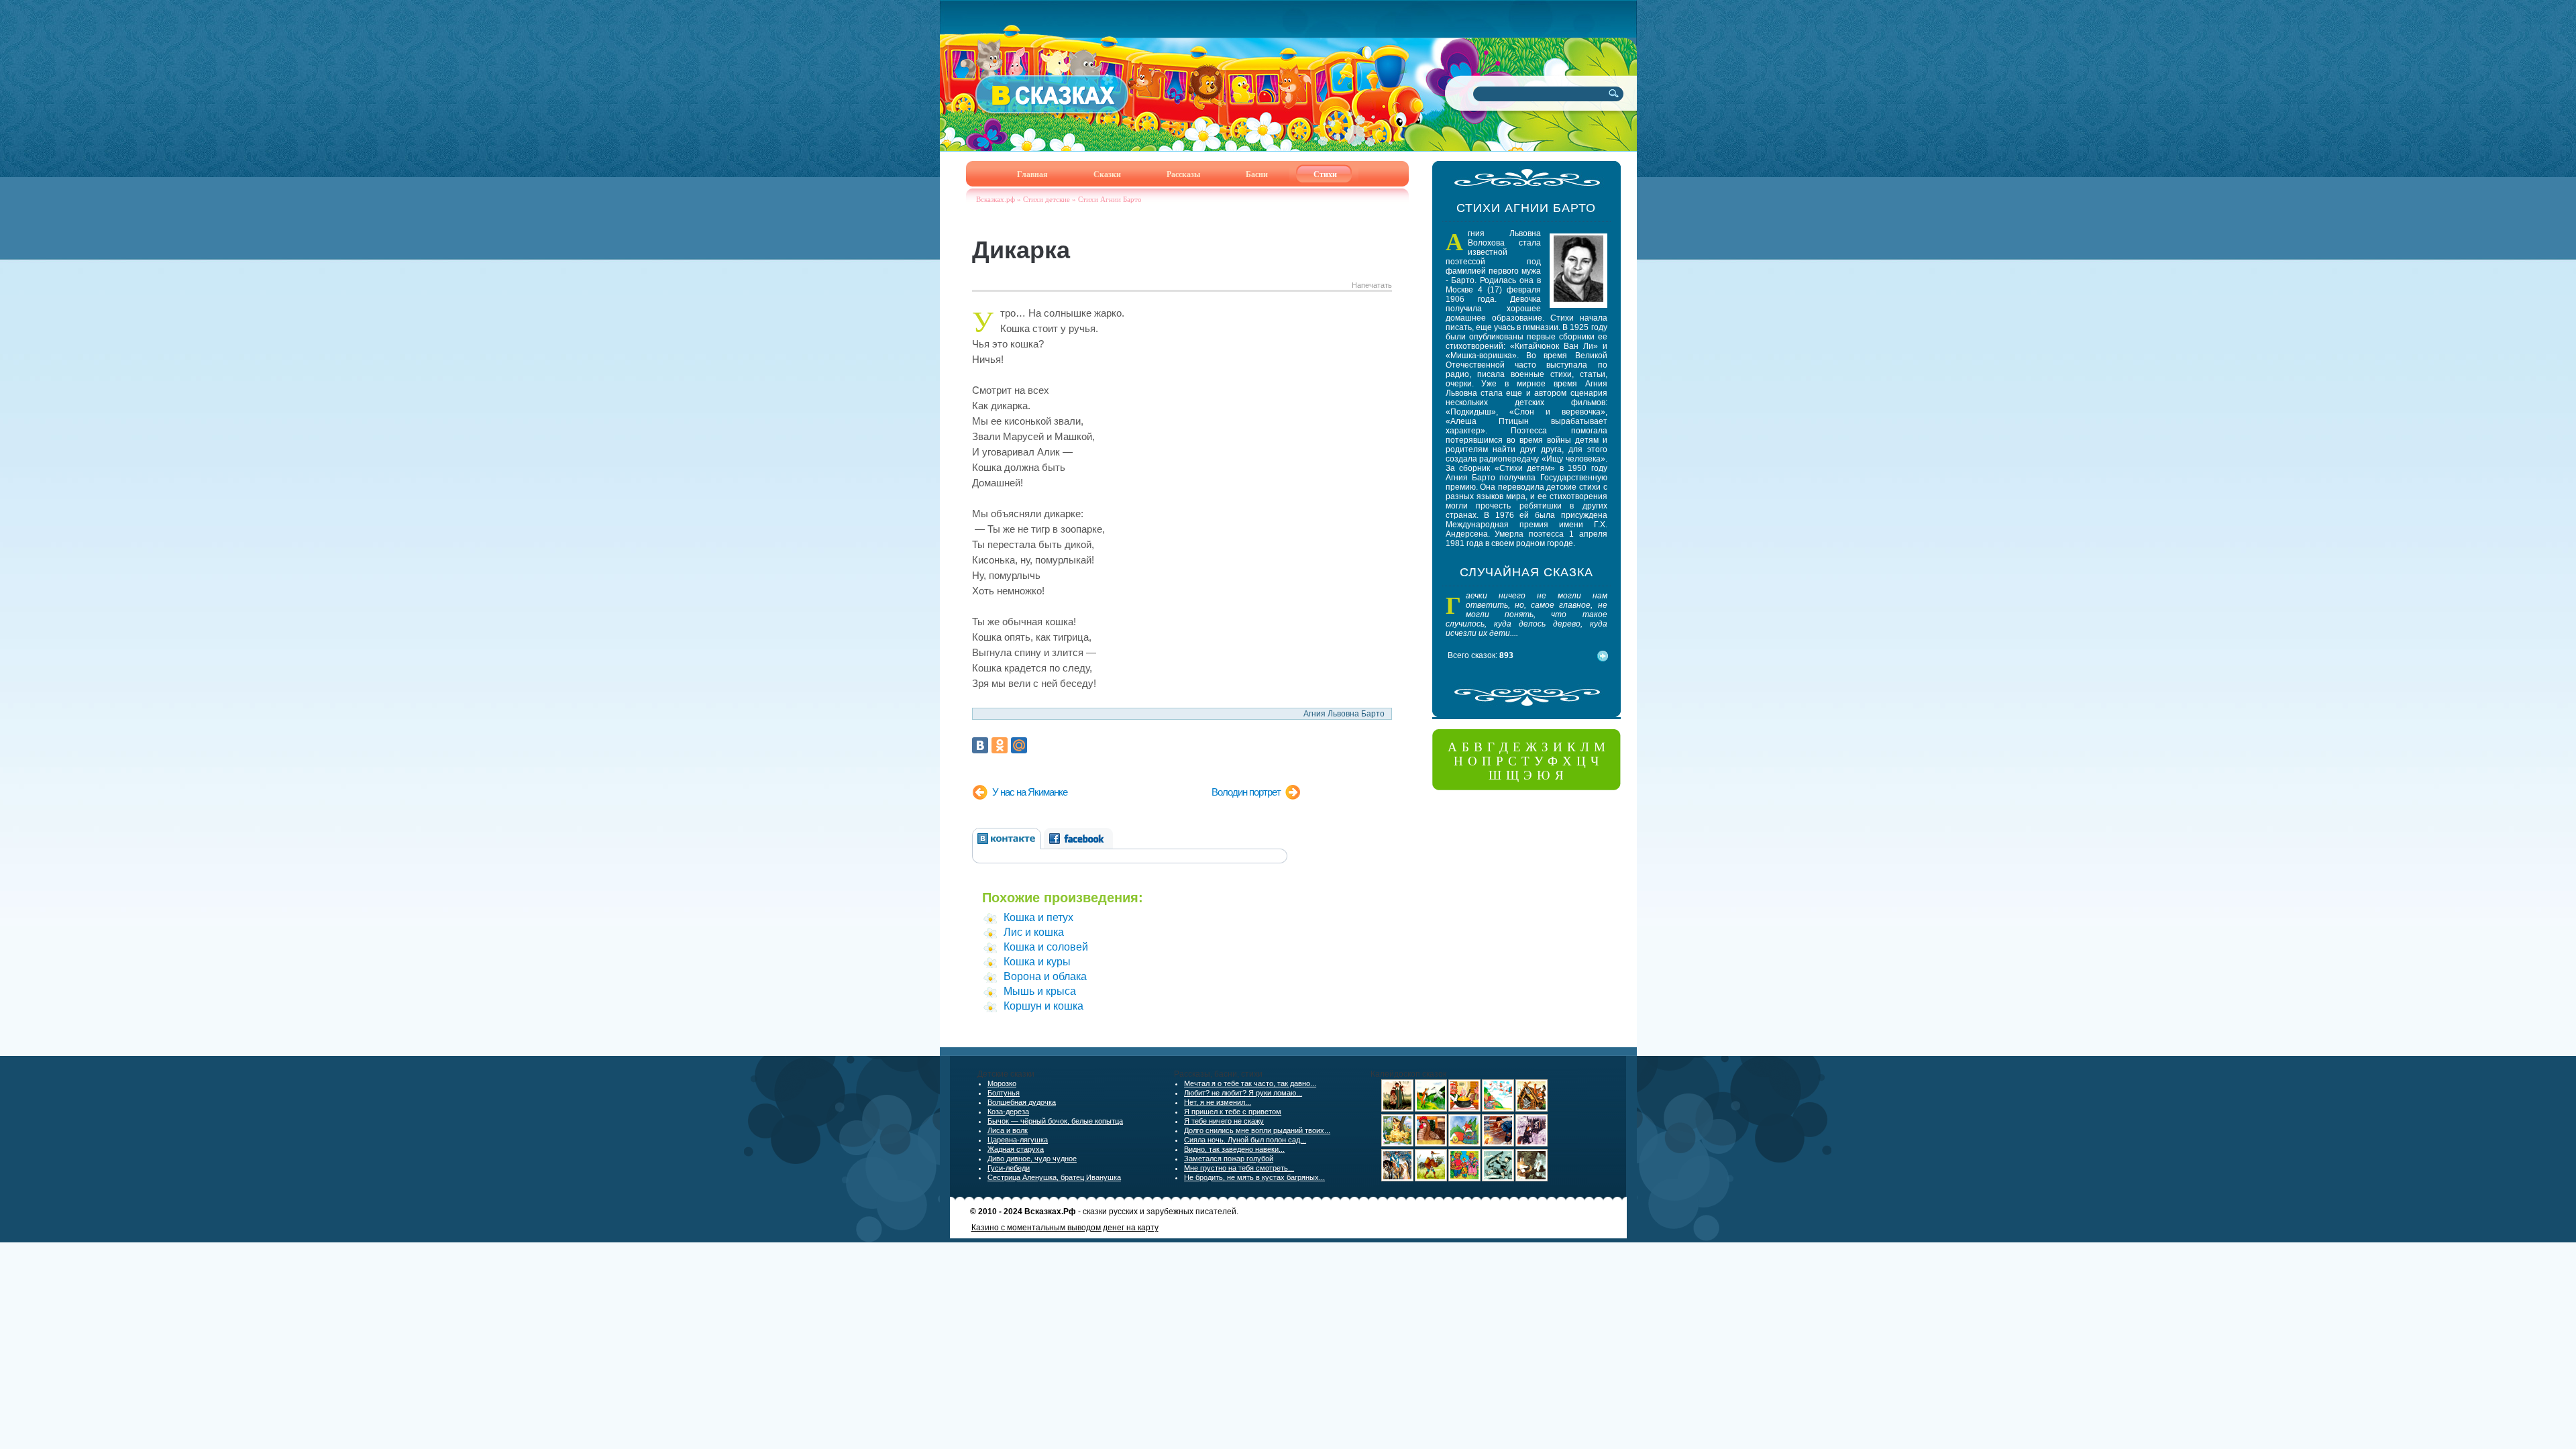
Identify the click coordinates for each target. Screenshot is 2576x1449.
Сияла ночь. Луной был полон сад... (1245, 1140)
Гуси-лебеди (1009, 1168)
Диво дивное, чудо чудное (1032, 1159)
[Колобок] (1464, 1144)
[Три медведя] (1464, 1179)
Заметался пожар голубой (1229, 1159)
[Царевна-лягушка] (1397, 1179)
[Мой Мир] (1019, 745)
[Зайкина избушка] (1532, 1144)
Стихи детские (1046, 199)
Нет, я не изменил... (1218, 1102)
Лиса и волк (1008, 1130)
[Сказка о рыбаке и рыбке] (1498, 1144)
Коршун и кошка (1043, 1006)
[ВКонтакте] (980, 745)
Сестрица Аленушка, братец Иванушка (1054, 1177)
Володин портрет (1246, 792)
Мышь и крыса (1040, 991)
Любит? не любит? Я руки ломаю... (1243, 1093)
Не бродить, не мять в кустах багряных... (1254, 1177)
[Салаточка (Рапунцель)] (1397, 1144)
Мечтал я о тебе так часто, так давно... (1250, 1083)
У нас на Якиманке (1030, 792)
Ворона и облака (1045, 976)
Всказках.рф (996, 199)
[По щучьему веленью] (1498, 1179)
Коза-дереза (1008, 1112)
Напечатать (1372, 285)
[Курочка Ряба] (1431, 1144)
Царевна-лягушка (1018, 1140)
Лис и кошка (1034, 932)
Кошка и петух (1038, 917)
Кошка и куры (1037, 962)
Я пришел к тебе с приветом (1233, 1112)
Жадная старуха (1016, 1149)
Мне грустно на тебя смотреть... (1239, 1168)
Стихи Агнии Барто (1110, 199)
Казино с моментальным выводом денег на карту (1065, 1228)
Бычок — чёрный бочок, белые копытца (1055, 1121)
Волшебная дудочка (1022, 1102)
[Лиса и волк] (1532, 1179)
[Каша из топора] (1464, 1109)
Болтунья (1004, 1093)
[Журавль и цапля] (1431, 1179)
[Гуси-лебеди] (1498, 1109)
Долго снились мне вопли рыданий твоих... (1257, 1130)
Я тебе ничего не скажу (1224, 1121)
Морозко (1002, 1083)
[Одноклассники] (1000, 745)
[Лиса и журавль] (1431, 1109)
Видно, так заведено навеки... (1234, 1149)
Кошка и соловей (1046, 947)
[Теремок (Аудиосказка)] (1532, 1109)
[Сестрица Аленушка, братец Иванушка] (1397, 1109)
